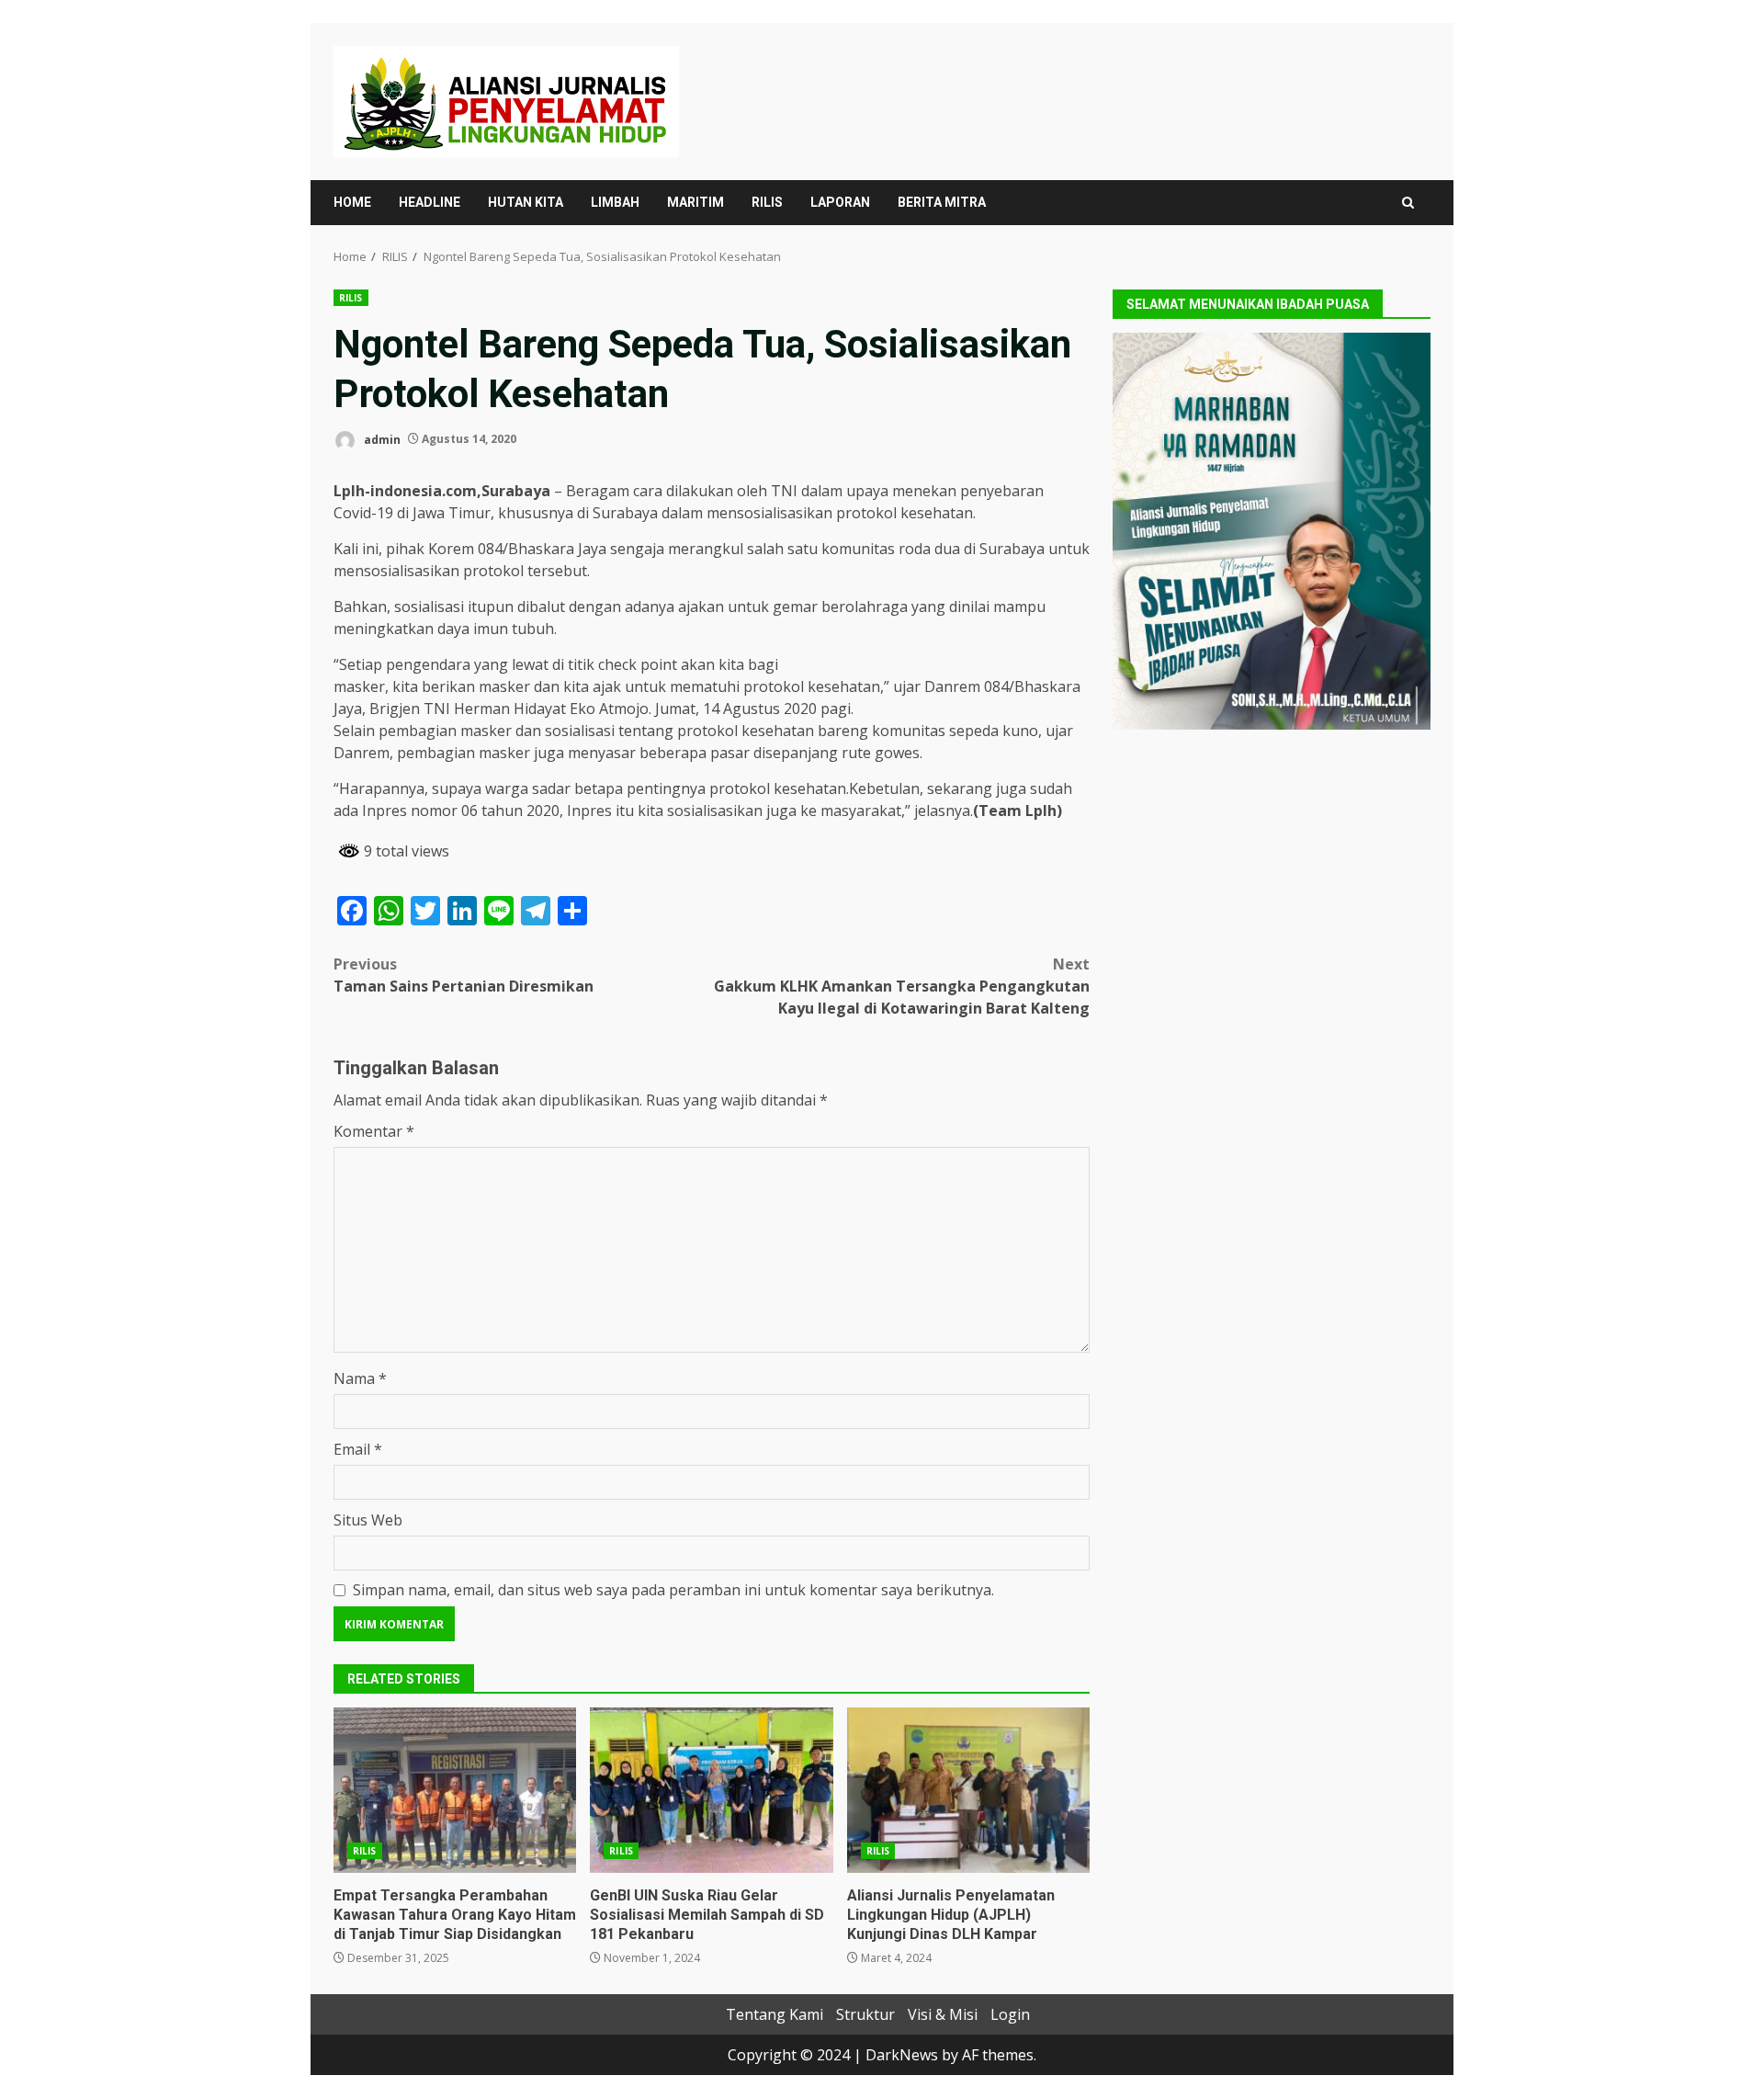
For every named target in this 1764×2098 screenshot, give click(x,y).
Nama (360, 1378)
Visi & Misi (943, 2014)
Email (358, 1449)
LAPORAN (840, 202)
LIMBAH (615, 202)
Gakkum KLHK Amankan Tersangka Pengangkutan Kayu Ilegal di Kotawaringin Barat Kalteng (902, 986)
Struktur (865, 2014)
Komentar (374, 1131)
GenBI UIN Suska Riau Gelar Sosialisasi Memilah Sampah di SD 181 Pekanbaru (711, 1790)
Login (1010, 2014)
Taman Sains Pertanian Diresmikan (464, 975)
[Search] (1408, 203)
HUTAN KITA (526, 202)
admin (381, 439)
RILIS (767, 202)
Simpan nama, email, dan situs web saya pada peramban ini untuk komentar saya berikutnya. (673, 1590)
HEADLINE (430, 202)
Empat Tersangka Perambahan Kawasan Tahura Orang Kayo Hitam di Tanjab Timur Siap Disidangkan (455, 1790)
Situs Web (368, 1520)
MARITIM (695, 202)
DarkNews (902, 2055)
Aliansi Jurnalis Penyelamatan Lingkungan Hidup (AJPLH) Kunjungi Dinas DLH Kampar (968, 1790)
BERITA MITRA (942, 202)
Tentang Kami (775, 2014)
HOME (352, 202)
